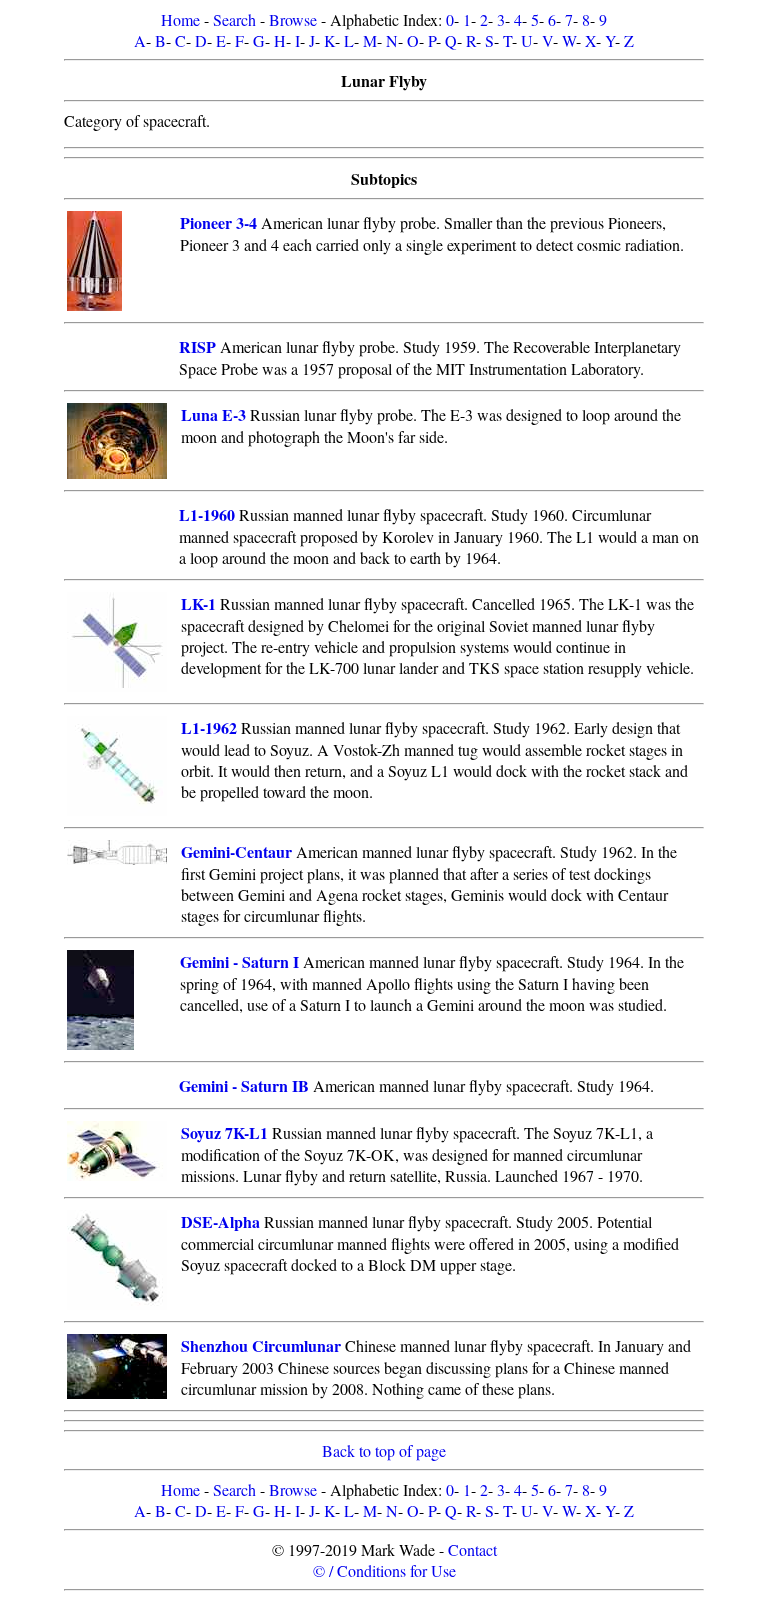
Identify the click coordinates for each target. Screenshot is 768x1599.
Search (234, 19)
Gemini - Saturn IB (244, 1085)
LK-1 (198, 603)
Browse (293, 19)
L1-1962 (209, 727)
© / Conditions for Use (384, 1570)
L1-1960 (207, 514)
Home (180, 19)
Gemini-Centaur (236, 851)
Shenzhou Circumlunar (261, 1345)
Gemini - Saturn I (239, 961)
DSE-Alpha (220, 1221)
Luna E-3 (213, 414)
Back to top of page (384, 1450)
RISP (197, 346)
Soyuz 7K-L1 (224, 1132)
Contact (472, 1549)
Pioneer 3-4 (218, 222)
